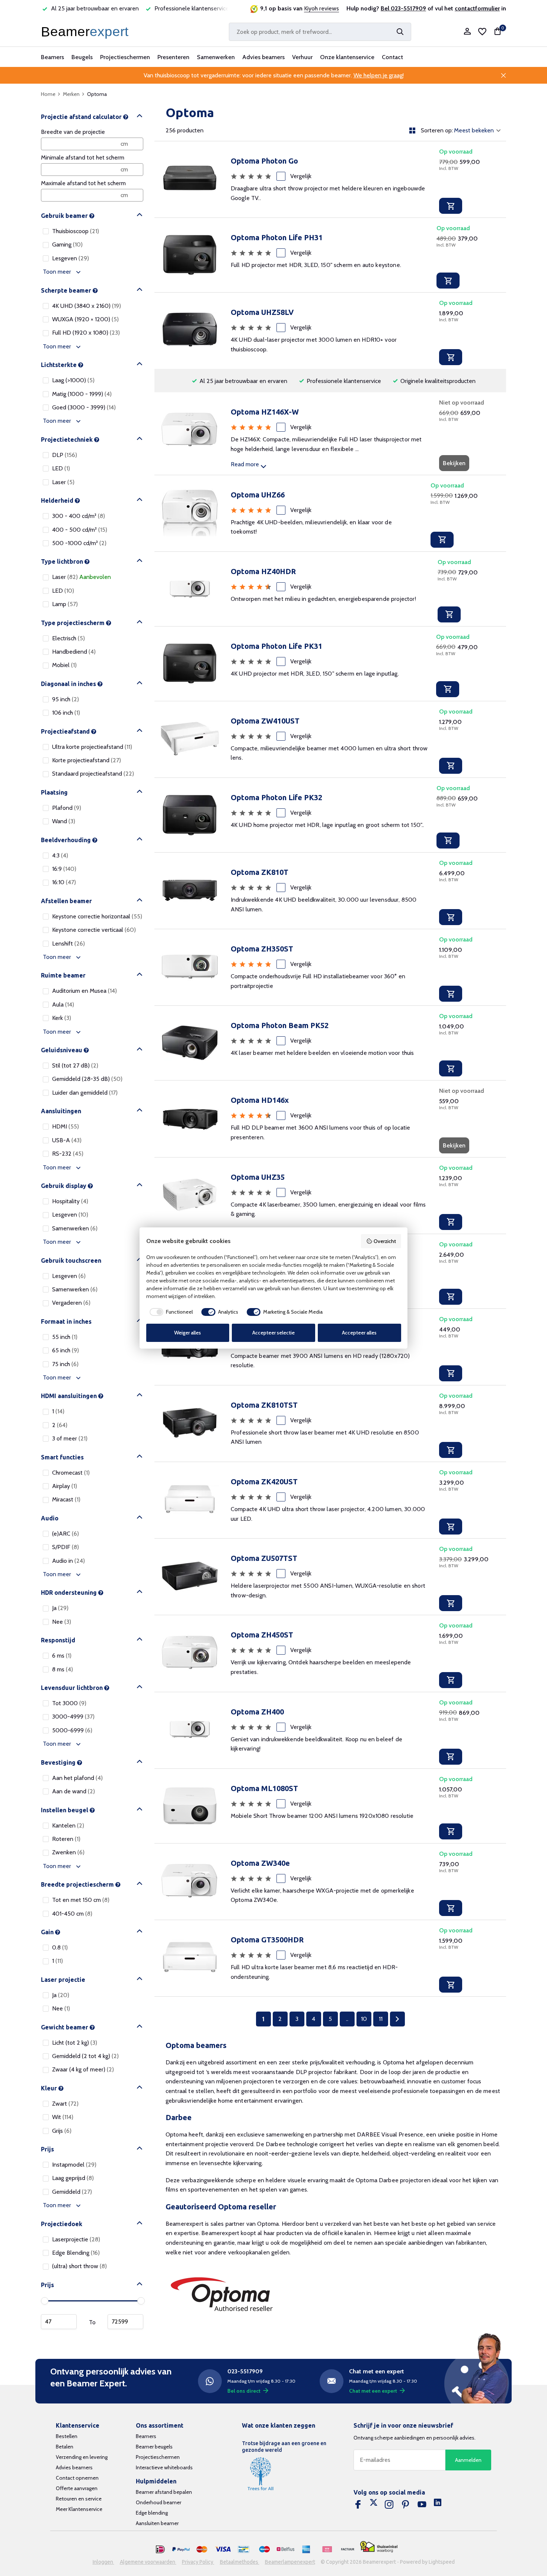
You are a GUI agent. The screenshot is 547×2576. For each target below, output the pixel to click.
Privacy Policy (198, 2562)
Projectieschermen (125, 57)
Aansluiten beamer (157, 2523)
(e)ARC (65, 1534)
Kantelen (68, 1825)
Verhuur (302, 57)
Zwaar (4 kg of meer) (83, 2069)
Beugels (82, 57)
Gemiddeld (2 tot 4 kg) (85, 2056)
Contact (392, 57)
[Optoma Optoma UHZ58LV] (190, 331)
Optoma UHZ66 (258, 495)
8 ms (63, 1669)
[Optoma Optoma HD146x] (190, 1119)
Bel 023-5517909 (403, 8)
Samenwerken (216, 57)
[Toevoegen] (451, 206)
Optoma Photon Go (264, 161)
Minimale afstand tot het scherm (83, 157)
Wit (63, 2117)
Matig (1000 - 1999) (82, 394)
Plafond (67, 808)
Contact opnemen (77, 2478)
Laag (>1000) (73, 380)
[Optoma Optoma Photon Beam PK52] (190, 1043)
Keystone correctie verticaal (94, 930)
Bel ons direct (244, 2391)
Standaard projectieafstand (93, 774)
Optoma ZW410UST (265, 721)
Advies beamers (263, 57)
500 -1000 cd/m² (79, 543)
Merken (71, 94)
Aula (63, 1004)
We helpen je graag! (379, 75)
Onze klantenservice (347, 57)
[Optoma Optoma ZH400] (190, 1730)
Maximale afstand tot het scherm (83, 183)
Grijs (62, 2131)
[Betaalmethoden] (160, 2550)
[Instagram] (389, 2505)
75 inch (65, 1364)
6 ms (62, 1656)
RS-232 (68, 1154)
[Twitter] (374, 2505)
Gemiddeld (72, 2192)
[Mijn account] (467, 32)
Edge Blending (76, 2253)
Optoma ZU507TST (264, 1558)
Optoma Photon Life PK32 (276, 797)
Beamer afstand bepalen (164, 2492)
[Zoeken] (400, 32)
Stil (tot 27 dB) (75, 1065)
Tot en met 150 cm (81, 1900)
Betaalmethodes (240, 2562)
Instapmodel (74, 2165)
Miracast (66, 1499)
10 (364, 2019)
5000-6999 (72, 1730)
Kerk (62, 1018)
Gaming (67, 244)
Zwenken (68, 1852)
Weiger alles (188, 1333)
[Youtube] (422, 2505)
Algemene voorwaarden (148, 2562)
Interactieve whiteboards (164, 2467)
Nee (62, 1622)
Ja (60, 1608)
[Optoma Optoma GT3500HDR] (190, 1958)
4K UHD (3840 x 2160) (87, 306)
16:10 (64, 882)
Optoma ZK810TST (264, 1405)
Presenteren (173, 57)
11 (381, 2019)
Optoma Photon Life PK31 (276, 646)
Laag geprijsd (73, 2178)
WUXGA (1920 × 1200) (85, 319)
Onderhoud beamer (159, 2502)
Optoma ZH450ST (262, 1635)
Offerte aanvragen (77, 2488)
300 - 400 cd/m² (79, 516)
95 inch (65, 699)
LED (61, 468)
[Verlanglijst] (482, 32)
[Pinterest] (406, 2505)
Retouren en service (79, 2499)
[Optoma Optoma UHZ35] (190, 1196)
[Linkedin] (438, 2505)
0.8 (60, 1947)
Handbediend (74, 652)
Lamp (65, 604)
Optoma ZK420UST (264, 1482)
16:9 (64, 869)
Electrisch (68, 638)
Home (48, 94)
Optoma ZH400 (257, 1712)
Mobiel (64, 665)
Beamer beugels (154, 2447)
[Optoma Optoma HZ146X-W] (190, 433)
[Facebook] (358, 2505)
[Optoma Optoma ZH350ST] (190, 967)
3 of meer (70, 1438)
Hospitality (70, 1201)
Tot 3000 (69, 1703)
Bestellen (67, 2436)
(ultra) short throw (79, 2266)
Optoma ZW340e (260, 1863)
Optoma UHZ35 (258, 1177)
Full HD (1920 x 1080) (86, 333)
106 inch (66, 713)
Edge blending (152, 2513)
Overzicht (385, 1241)
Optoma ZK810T (260, 872)
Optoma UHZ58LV (262, 312)
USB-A (67, 1140)
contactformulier (477, 8)
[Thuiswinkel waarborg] (379, 2547)
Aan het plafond (77, 1778)
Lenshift (68, 944)
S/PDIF (65, 1547)
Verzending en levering (82, 2457)
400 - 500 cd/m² (80, 530)
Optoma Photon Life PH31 (277, 237)
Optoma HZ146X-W (265, 412)
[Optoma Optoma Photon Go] (190, 179)
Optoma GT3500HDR (267, 1940)
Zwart (65, 2104)
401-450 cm (72, 1914)
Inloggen (103, 2562)
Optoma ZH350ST (262, 949)
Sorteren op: (437, 131)
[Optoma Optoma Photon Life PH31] (190, 255)
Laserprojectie (76, 2239)
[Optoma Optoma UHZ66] (190, 513)
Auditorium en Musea (84, 991)
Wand (64, 821)
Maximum (125, 2322)
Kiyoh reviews (322, 8)
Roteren (66, 1839)
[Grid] (412, 131)
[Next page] (397, 2019)
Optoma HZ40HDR (263, 571)
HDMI (65, 1126)
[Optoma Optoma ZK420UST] (190, 1500)
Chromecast (71, 1473)
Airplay (65, 1486)
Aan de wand (73, 1791)
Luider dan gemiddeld (85, 1093)
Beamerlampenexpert (290, 2562)
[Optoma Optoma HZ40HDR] (190, 589)
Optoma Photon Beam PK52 (280, 1025)
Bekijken (454, 463)
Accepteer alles (359, 1333)
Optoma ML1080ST (264, 1788)
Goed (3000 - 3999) (84, 407)
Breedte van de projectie (73, 132)
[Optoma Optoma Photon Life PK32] (190, 815)
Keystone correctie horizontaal (97, 916)
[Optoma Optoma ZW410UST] (190, 739)
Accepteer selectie (273, 1333)
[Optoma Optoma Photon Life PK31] (190, 664)
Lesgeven (71, 258)
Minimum (59, 2322)
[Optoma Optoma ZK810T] (190, 891)
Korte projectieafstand (87, 760)
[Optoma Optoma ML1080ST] (190, 1806)
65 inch (65, 1350)
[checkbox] (170, 1312)
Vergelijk (301, 176)
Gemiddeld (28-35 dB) (87, 1079)
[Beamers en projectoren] (86, 32)
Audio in (68, 1561)
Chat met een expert (373, 2391)
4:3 (60, 855)
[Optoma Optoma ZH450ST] (190, 1653)
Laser (63, 482)
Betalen (65, 2447)
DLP (65, 455)
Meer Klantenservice (79, 2509)
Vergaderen (71, 1303)
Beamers (52, 57)
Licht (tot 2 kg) (75, 2043)
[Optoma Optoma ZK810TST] (190, 1424)
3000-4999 (73, 1717)
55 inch (65, 1337)
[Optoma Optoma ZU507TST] (190, 1577)
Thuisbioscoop (76, 231)
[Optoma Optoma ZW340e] (190, 1882)
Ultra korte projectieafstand (92, 747)
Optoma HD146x (260, 1100)
